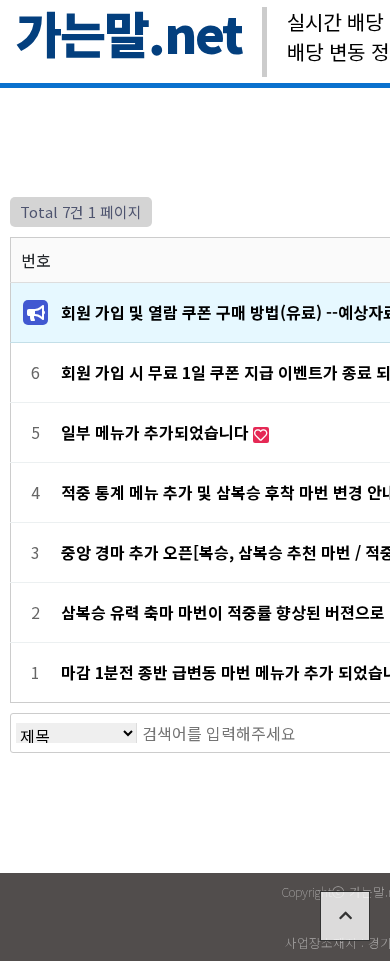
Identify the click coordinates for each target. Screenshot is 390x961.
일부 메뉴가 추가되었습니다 (157, 432)
